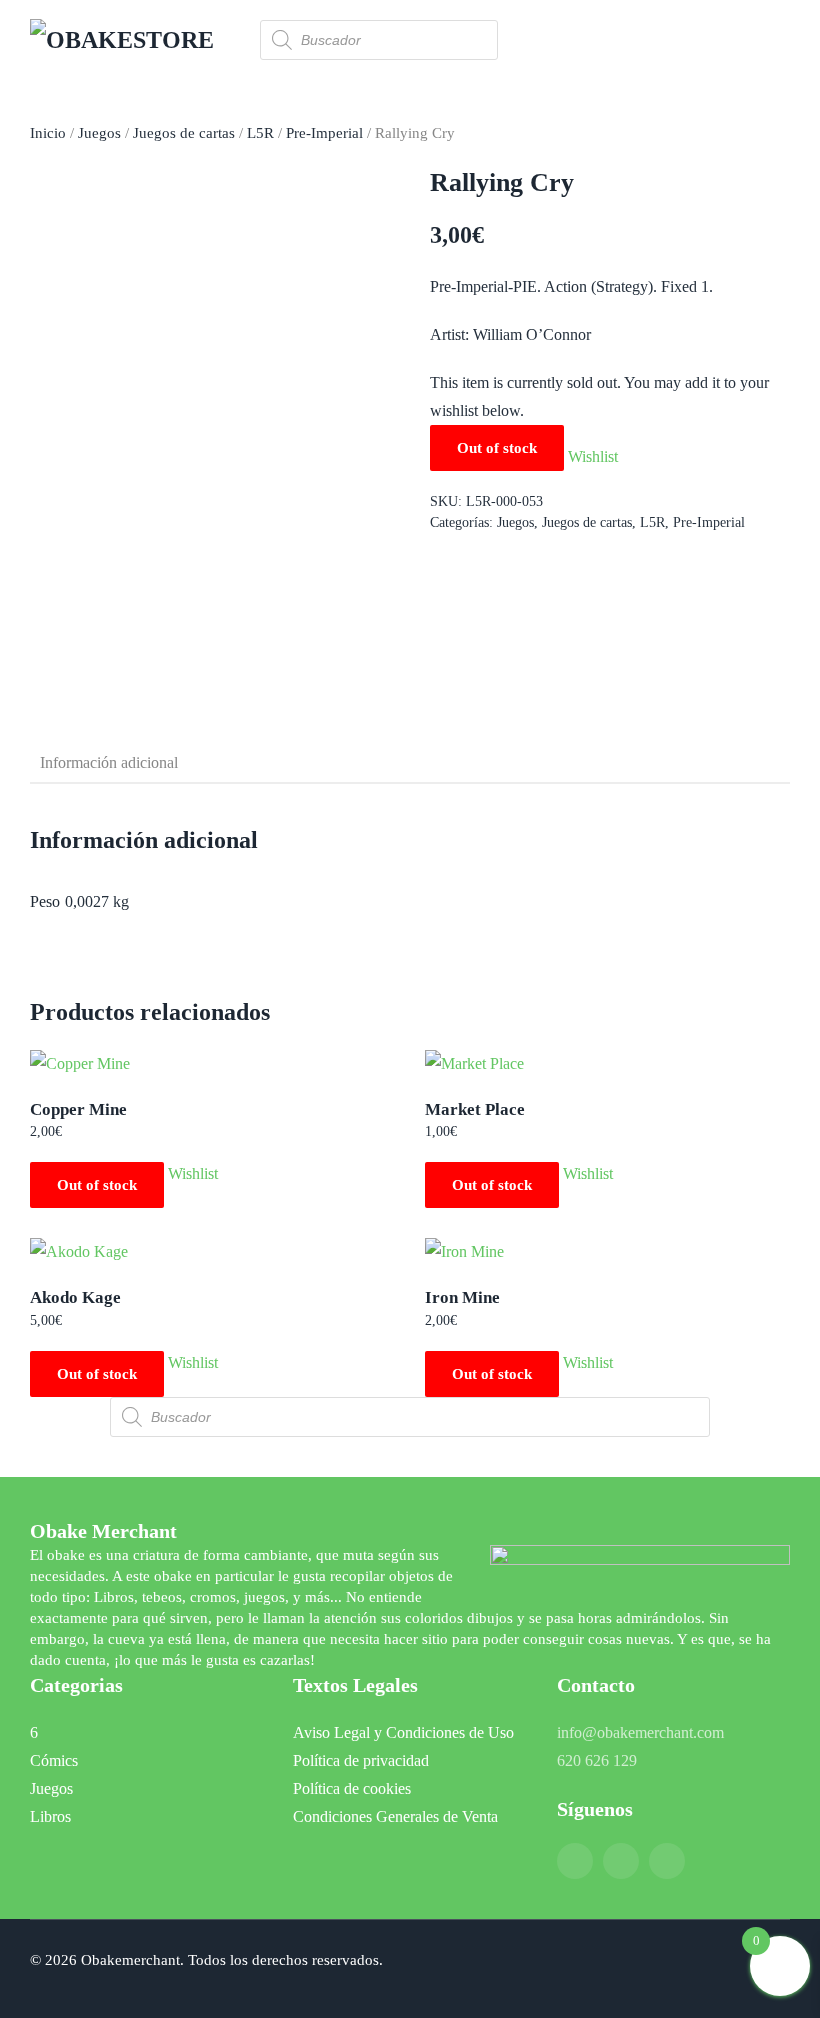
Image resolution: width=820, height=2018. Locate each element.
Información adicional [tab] (109, 762)
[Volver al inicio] (130, 40)
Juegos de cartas (184, 133)
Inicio (48, 133)
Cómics (54, 1760)
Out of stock (97, 1185)
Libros (50, 1816)
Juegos (99, 133)
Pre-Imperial (324, 133)
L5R (260, 133)
